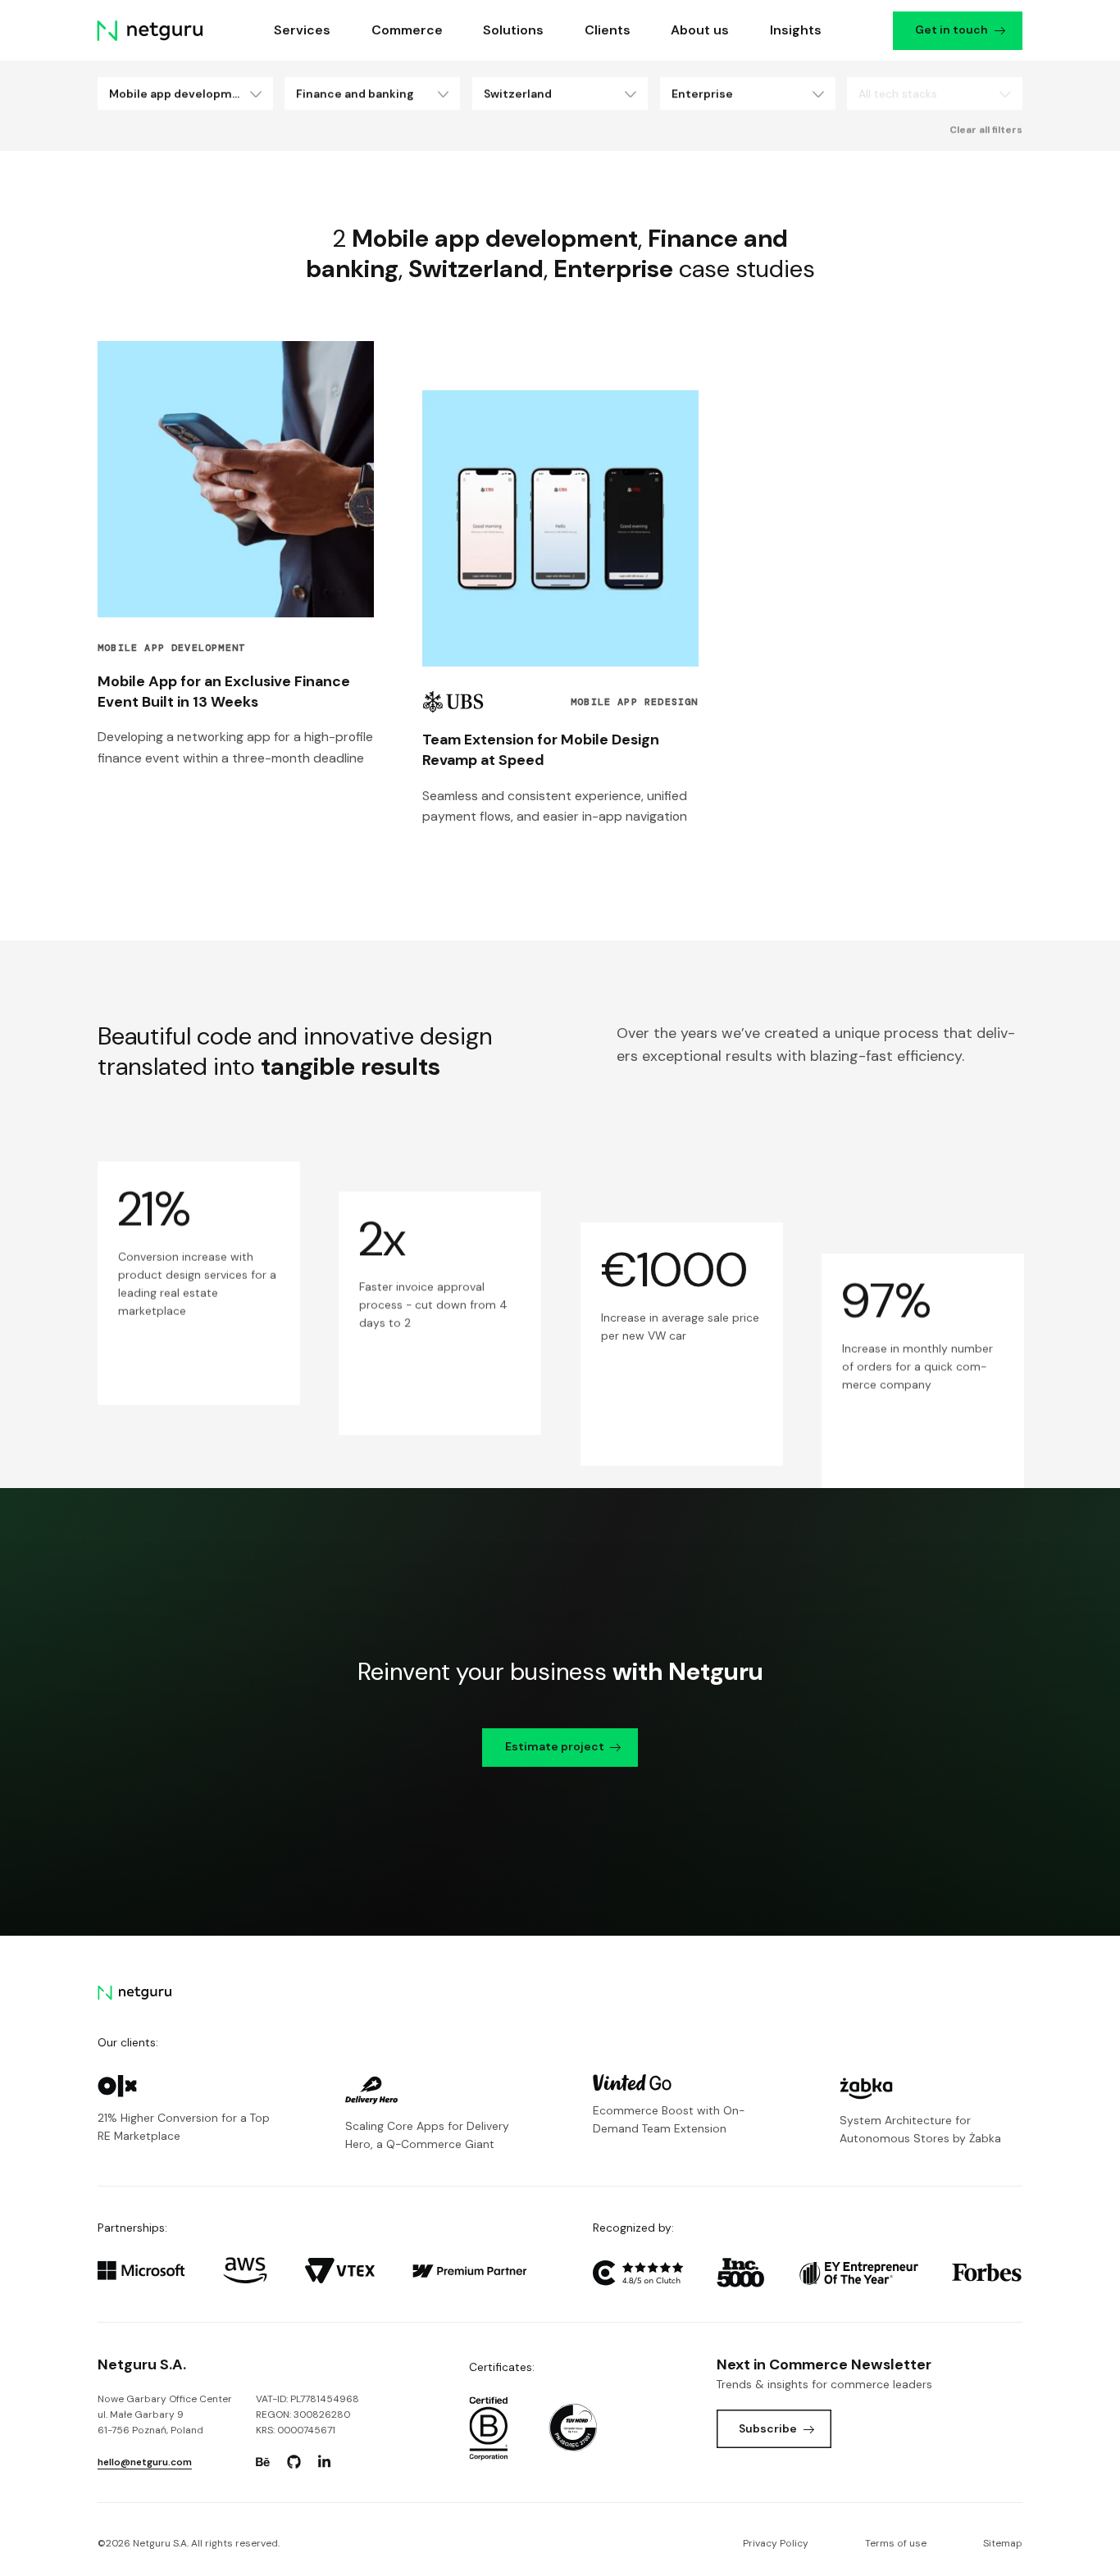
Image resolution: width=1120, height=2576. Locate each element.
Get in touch (952, 30)
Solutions (513, 30)
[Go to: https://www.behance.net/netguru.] (263, 2462)
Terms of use (896, 2543)
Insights (796, 30)
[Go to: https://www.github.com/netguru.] (294, 2462)
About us (700, 30)
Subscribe (768, 2428)
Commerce (407, 30)
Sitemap (1003, 2543)
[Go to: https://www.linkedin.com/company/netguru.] (325, 2462)
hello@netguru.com (145, 2462)
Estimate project (555, 1746)
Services (303, 30)
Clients (608, 30)
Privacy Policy (776, 2543)
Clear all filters (986, 130)
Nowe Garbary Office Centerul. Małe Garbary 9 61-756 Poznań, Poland (165, 2414)
